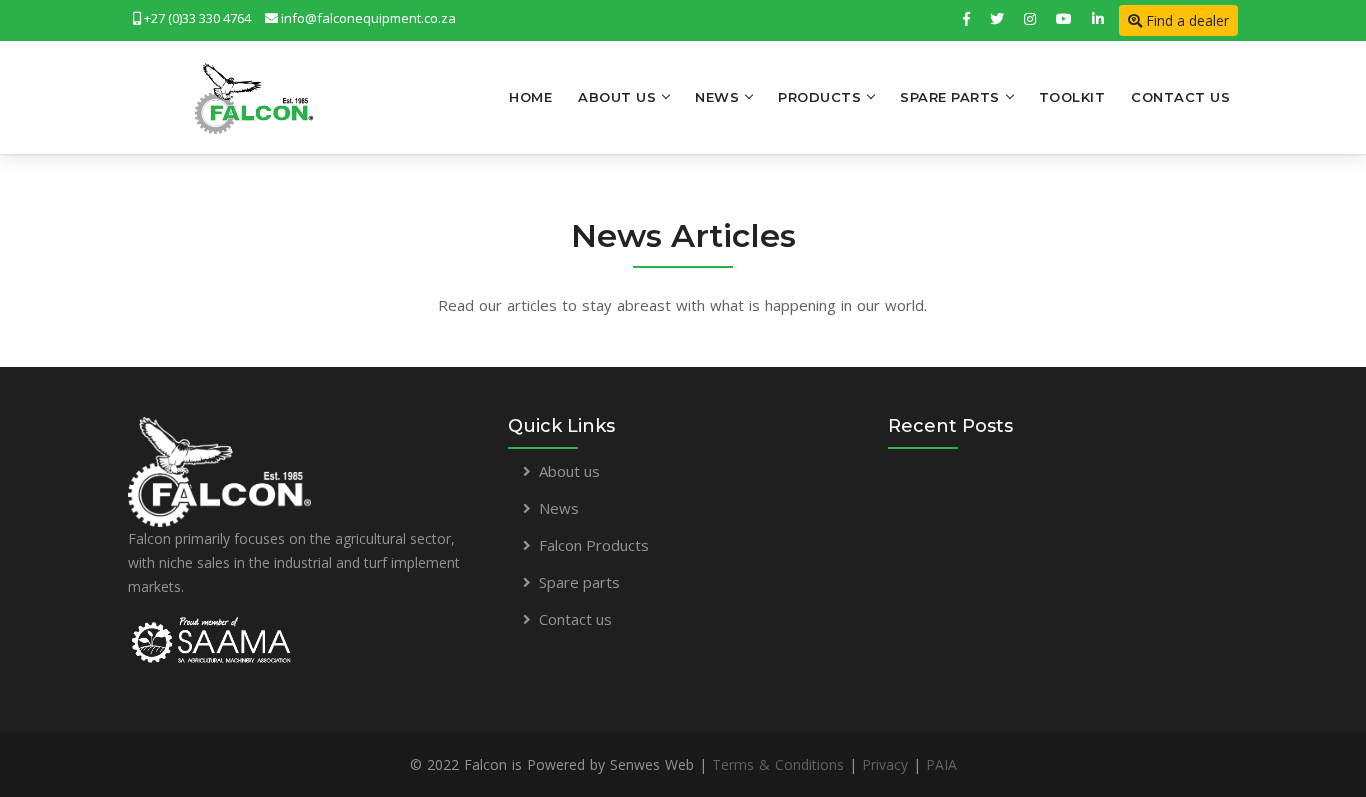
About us (569, 471)
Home (530, 97)
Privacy (885, 764)
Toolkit (1072, 97)
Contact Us (1180, 97)
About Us (617, 97)
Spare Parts (950, 97)
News (717, 97)
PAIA (941, 764)
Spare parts (579, 582)
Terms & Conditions (778, 764)
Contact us (575, 619)
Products (819, 97)
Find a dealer (1185, 20)
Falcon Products (594, 545)
